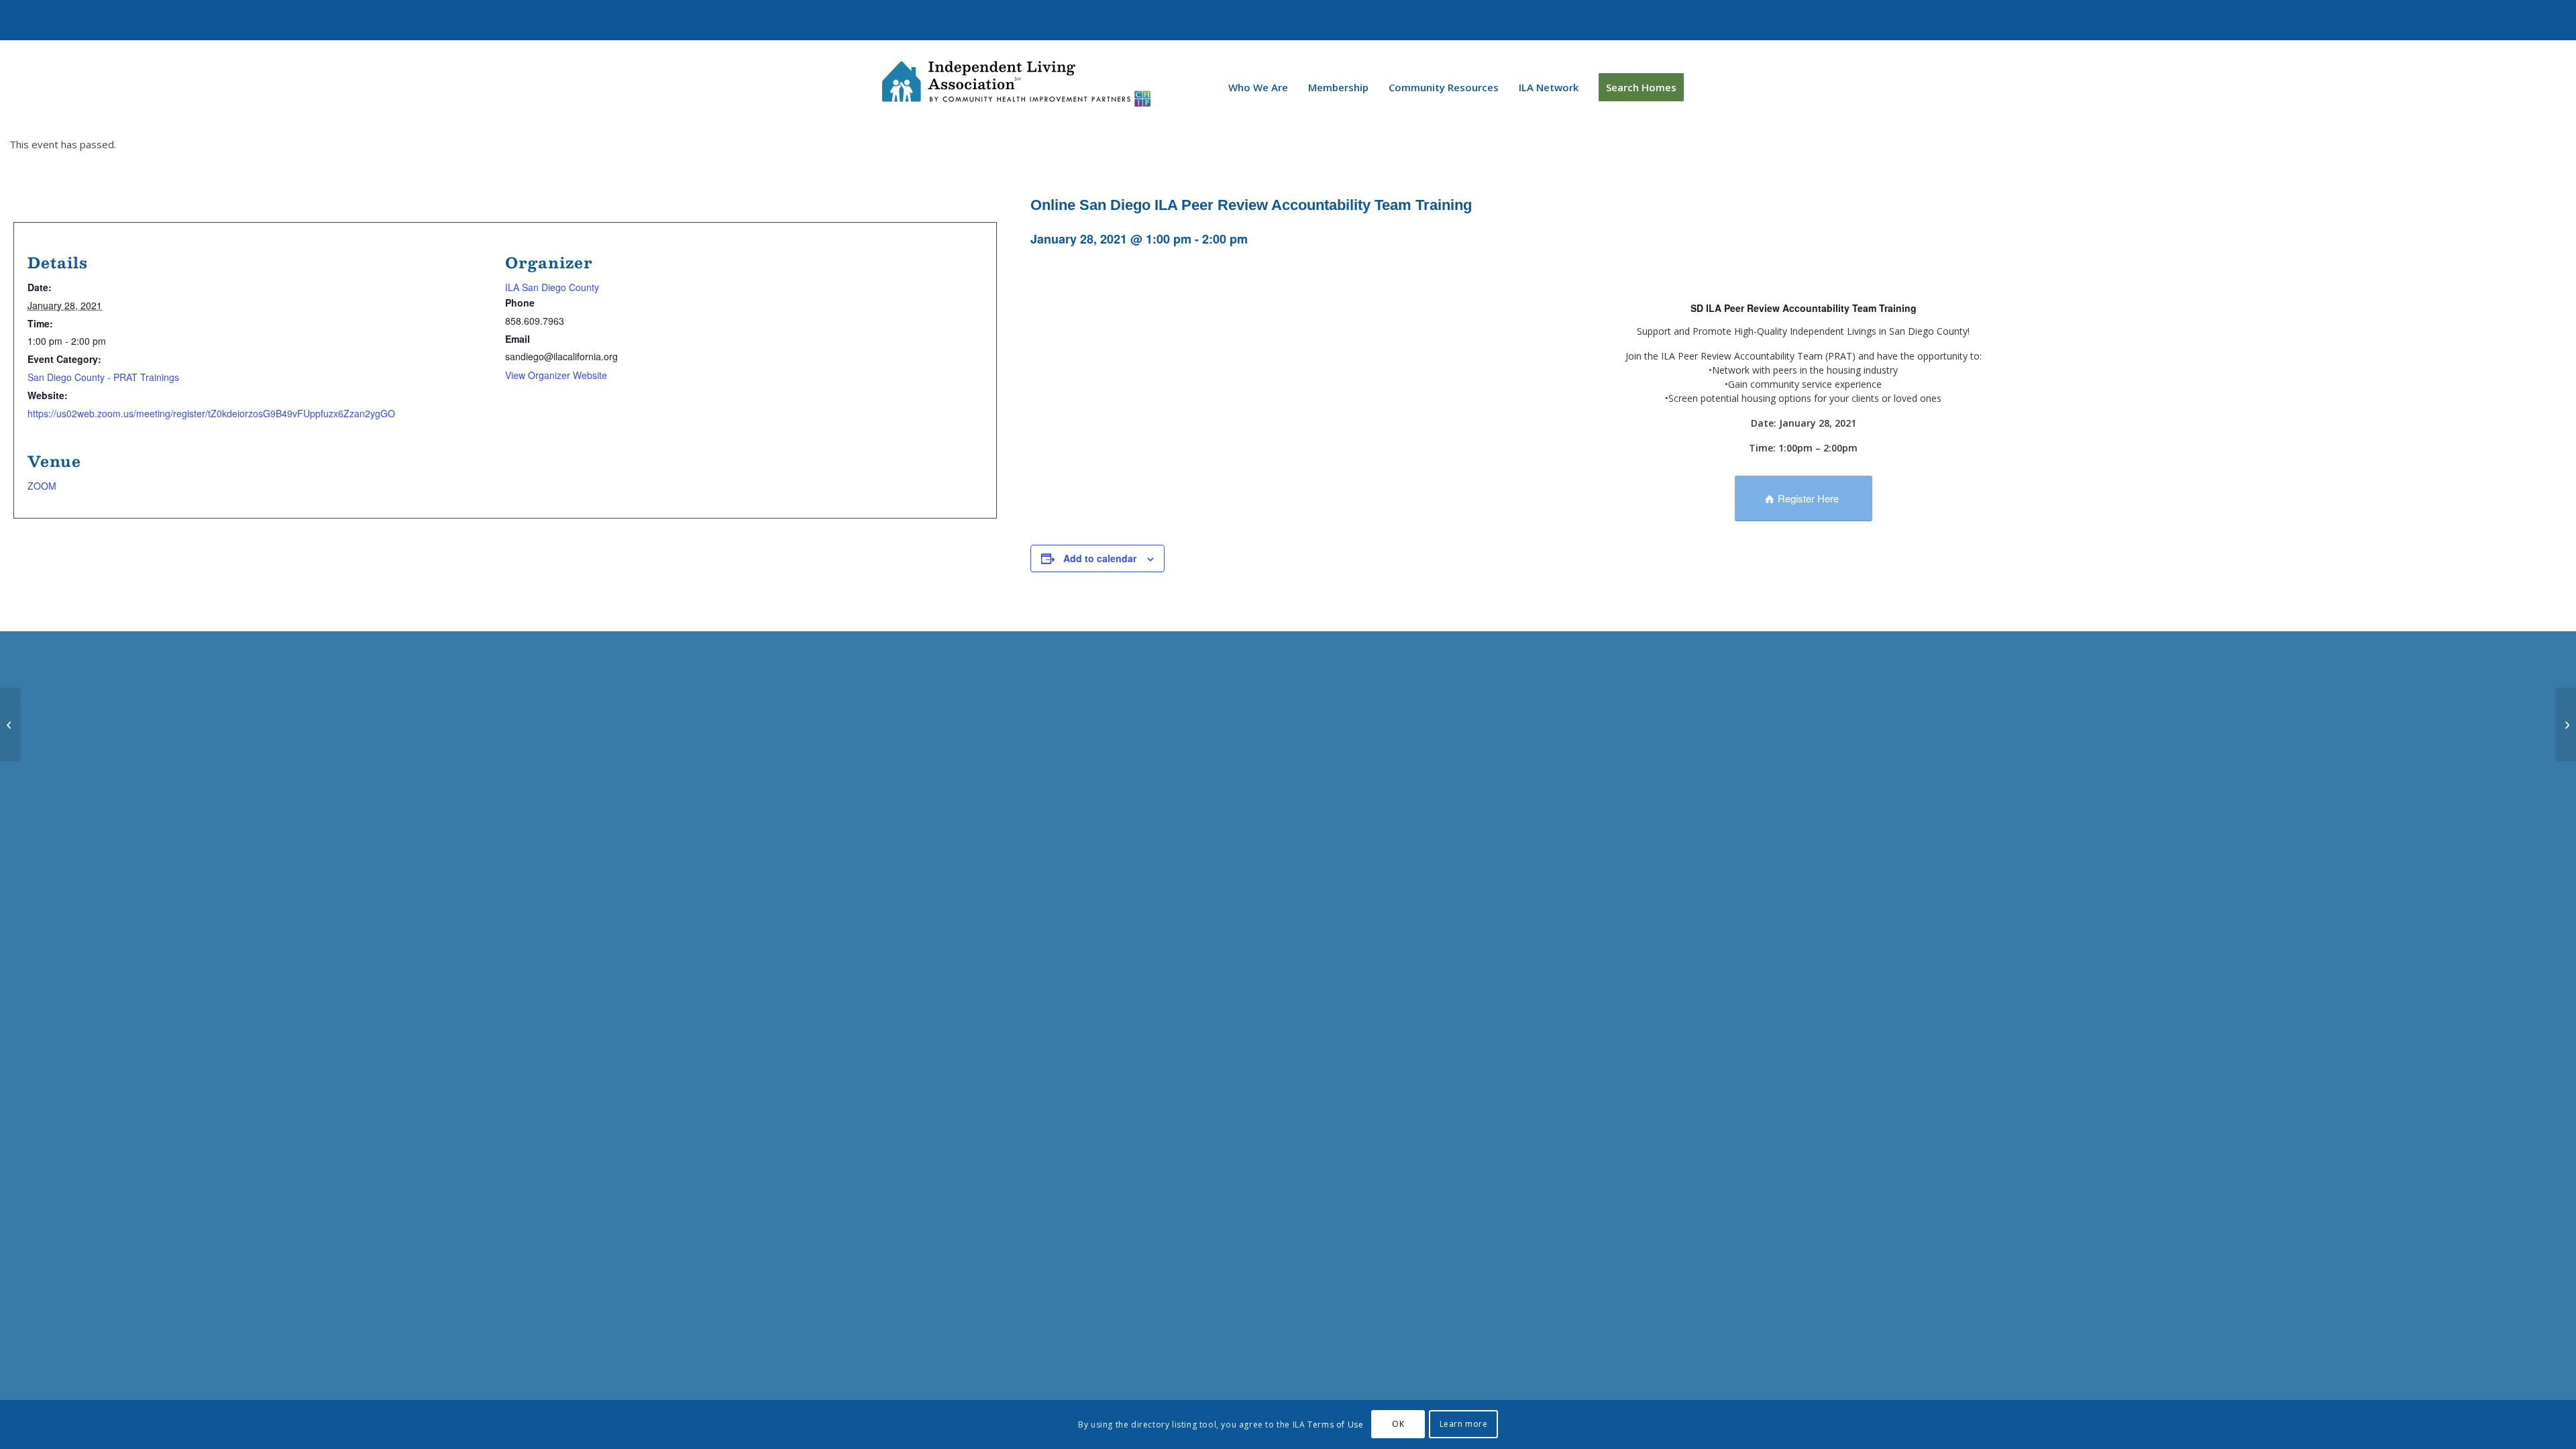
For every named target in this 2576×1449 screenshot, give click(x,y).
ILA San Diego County (552, 287)
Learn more (1464, 1424)
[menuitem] (1258, 87)
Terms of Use (1335, 1425)
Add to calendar (1100, 558)
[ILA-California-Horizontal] (1016, 84)
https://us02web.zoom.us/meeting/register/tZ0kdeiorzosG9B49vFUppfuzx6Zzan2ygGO (211, 413)
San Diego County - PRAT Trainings (103, 377)
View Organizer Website (556, 375)
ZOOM (42, 486)
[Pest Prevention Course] (10, 724)
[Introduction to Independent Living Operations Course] (2566, 724)
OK (1398, 1424)
